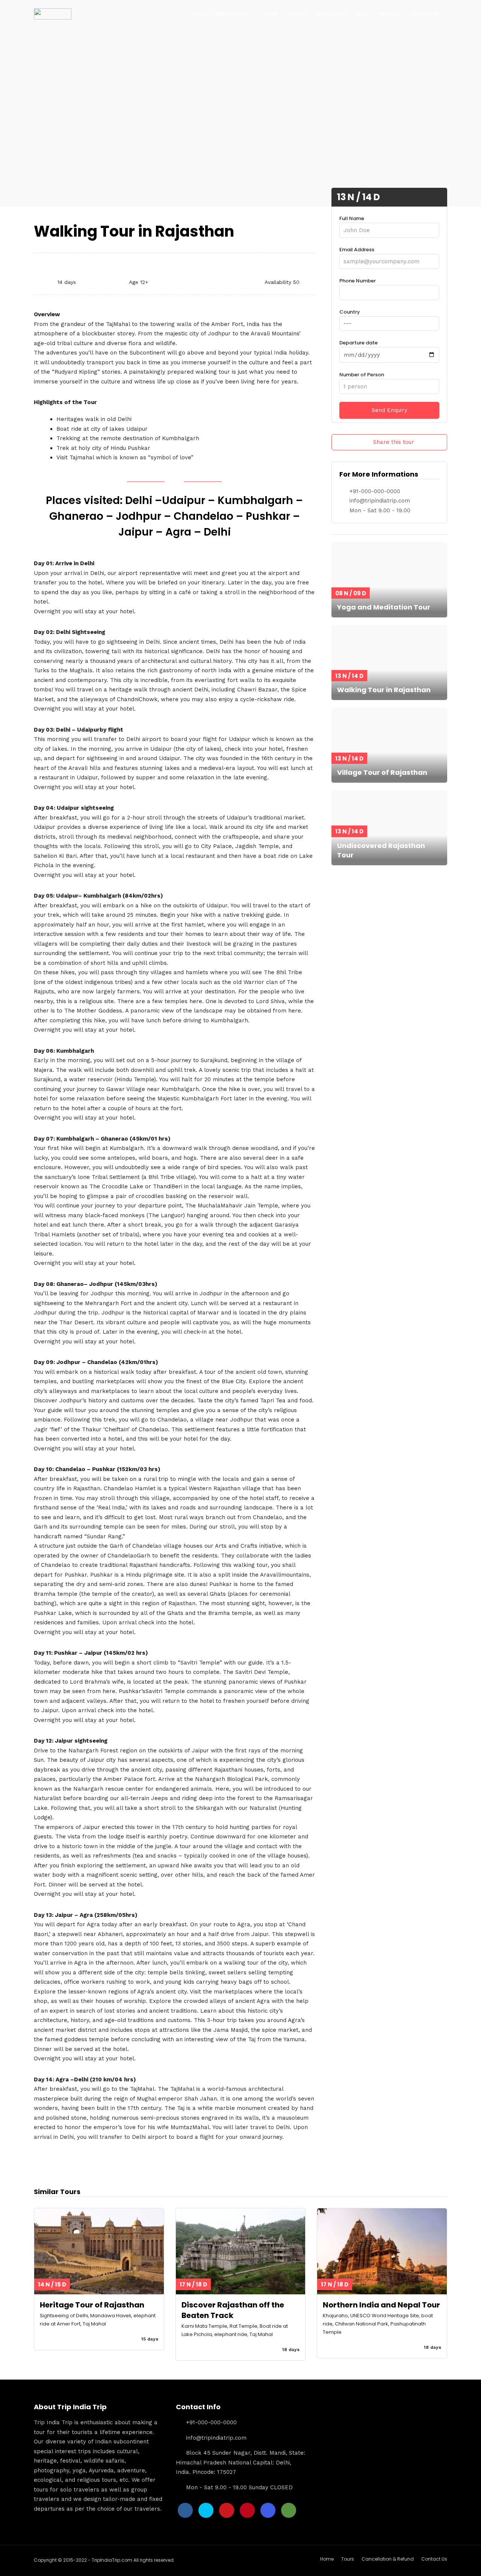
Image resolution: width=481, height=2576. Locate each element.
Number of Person (362, 375)
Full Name (352, 218)
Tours (270, 14)
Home (198, 14)
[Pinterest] (247, 2510)
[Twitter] (206, 2510)
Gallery (297, 14)
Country (350, 312)
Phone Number (358, 281)
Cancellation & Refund (388, 2559)
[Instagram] (268, 2510)
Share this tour (394, 442)
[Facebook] (185, 2510)
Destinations (231, 14)
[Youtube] (227, 2510)
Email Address (357, 250)
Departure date (358, 343)
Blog (362, 14)
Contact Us (425, 14)
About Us (389, 14)
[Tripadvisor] (289, 2510)
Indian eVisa (331, 14)
